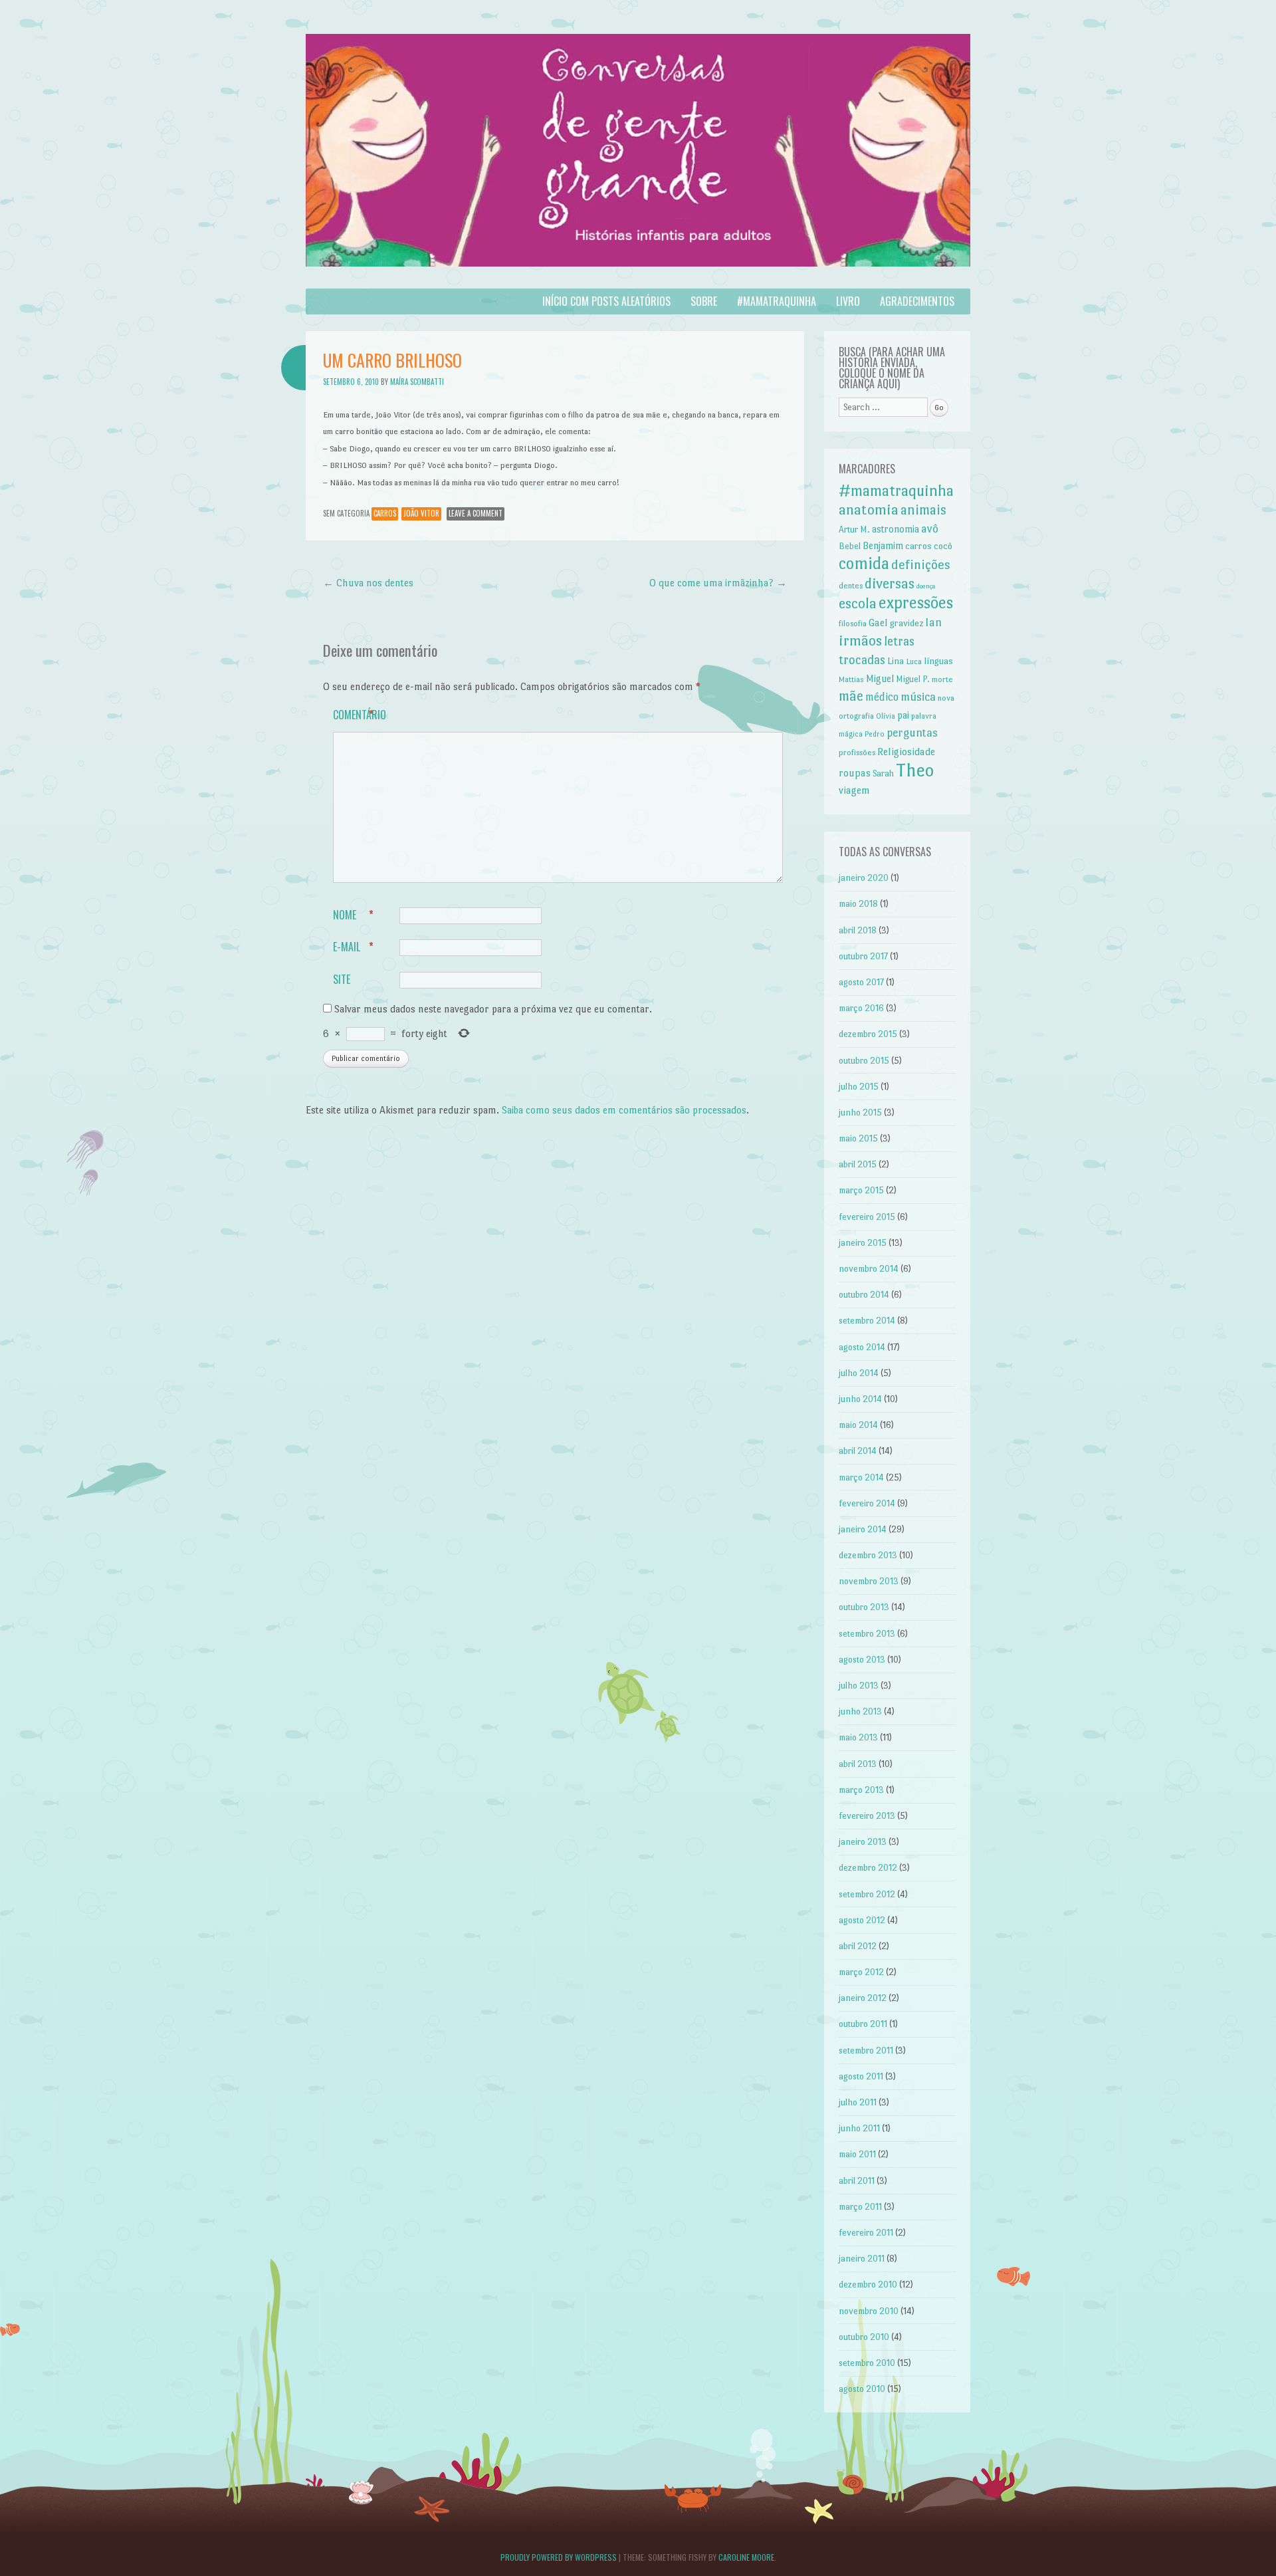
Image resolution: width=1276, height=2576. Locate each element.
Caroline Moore (746, 2557)
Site (342, 979)
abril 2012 (858, 1946)
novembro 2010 (869, 2311)
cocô (943, 546)
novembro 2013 (869, 1581)
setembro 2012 (867, 1894)
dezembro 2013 (868, 1555)
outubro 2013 (864, 1607)
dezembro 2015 (868, 1034)
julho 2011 (858, 2102)
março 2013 (861, 1790)
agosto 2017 (861, 982)
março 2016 (861, 1008)
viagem (854, 790)
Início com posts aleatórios (606, 301)
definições (921, 565)
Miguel (880, 679)
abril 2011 (857, 2181)
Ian (933, 622)
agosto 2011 (861, 2076)
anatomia (869, 510)
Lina (896, 661)
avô (930, 528)
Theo (915, 770)
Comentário (360, 715)
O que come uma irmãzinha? (718, 583)
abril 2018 (858, 930)
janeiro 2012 (863, 1998)
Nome (353, 915)
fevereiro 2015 (867, 1217)
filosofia (853, 624)
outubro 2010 (864, 2337)
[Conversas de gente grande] (638, 280)
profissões (857, 753)
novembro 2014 (869, 1269)
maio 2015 (858, 1138)
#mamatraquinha (777, 301)
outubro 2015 (864, 1061)
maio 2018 (858, 904)
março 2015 (861, 1190)
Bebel (850, 546)
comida (864, 563)
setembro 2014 (867, 1321)
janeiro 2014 (863, 1529)
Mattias (851, 680)
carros (385, 513)
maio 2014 (858, 1425)
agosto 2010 (862, 2389)
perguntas (912, 733)
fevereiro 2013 (867, 1816)
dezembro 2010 (868, 2284)
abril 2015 (858, 1164)
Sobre (704, 301)
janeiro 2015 (863, 1243)
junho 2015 (860, 1112)
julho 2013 (859, 1686)
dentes (851, 586)
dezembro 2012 (868, 1868)
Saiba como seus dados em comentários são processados (624, 1110)
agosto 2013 (862, 1660)
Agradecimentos (917, 301)
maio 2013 (858, 1737)
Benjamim (883, 546)
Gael (878, 623)
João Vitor (421, 513)
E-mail (353, 947)
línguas (938, 661)
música (918, 696)
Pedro (875, 734)
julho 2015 (859, 1087)
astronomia (896, 529)
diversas (890, 583)
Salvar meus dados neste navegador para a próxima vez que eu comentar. (493, 1009)
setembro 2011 (866, 2050)
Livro (848, 301)
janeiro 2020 (864, 878)
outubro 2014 (864, 1295)
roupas (855, 773)
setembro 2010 (867, 2363)
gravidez (906, 623)
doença (926, 586)
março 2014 (861, 1477)
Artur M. (854, 529)
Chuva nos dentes (368, 583)
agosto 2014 (862, 1347)
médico (882, 697)
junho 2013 (860, 1711)
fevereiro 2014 (867, 1503)
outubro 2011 (863, 2024)
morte (942, 679)
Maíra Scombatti (417, 382)
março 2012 (861, 1972)
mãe (851, 696)
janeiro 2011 (862, 2259)
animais (923, 510)
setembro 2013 (867, 1634)
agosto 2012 (862, 1920)
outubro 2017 (863, 956)
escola (858, 603)
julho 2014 (859, 1373)
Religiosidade (906, 752)
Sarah (883, 773)
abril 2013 (858, 1764)
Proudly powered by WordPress (559, 2557)
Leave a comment (476, 513)
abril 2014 (858, 1451)
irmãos (860, 641)
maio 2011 (857, 2154)
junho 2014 (860, 1399)
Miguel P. (913, 679)
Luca (914, 661)
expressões (916, 603)
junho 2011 (859, 2128)
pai (903, 715)
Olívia (886, 716)
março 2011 (860, 2207)
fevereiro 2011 (866, 2233)
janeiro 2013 (863, 1842)
